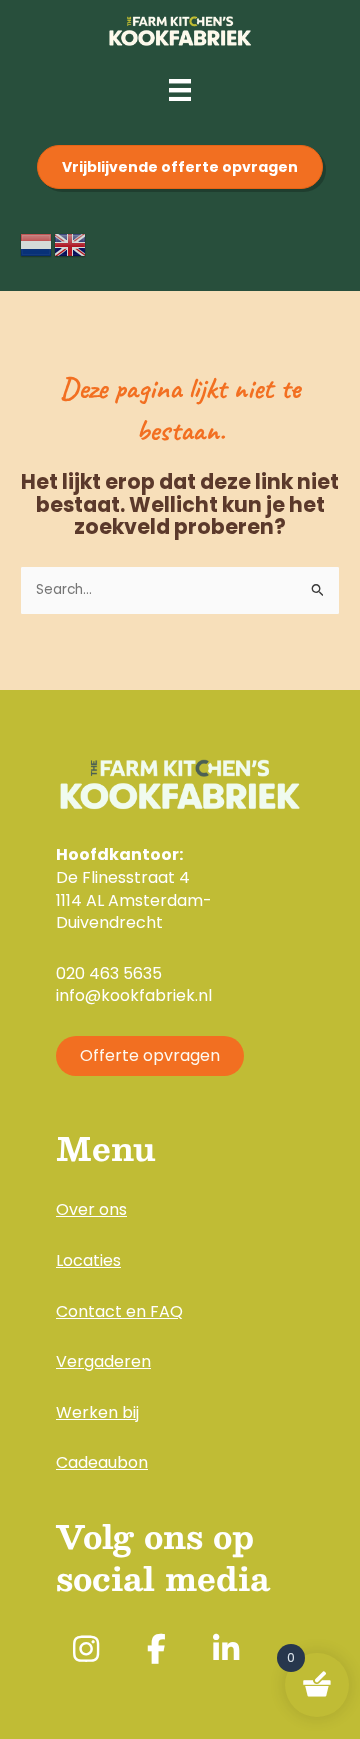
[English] (71, 244)
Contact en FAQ (119, 1311)
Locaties (88, 1260)
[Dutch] (37, 244)
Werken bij (97, 1412)
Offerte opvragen (150, 1055)
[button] (86, 1649)
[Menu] (180, 90)
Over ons (91, 1209)
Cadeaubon (102, 1462)
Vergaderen (103, 1361)
